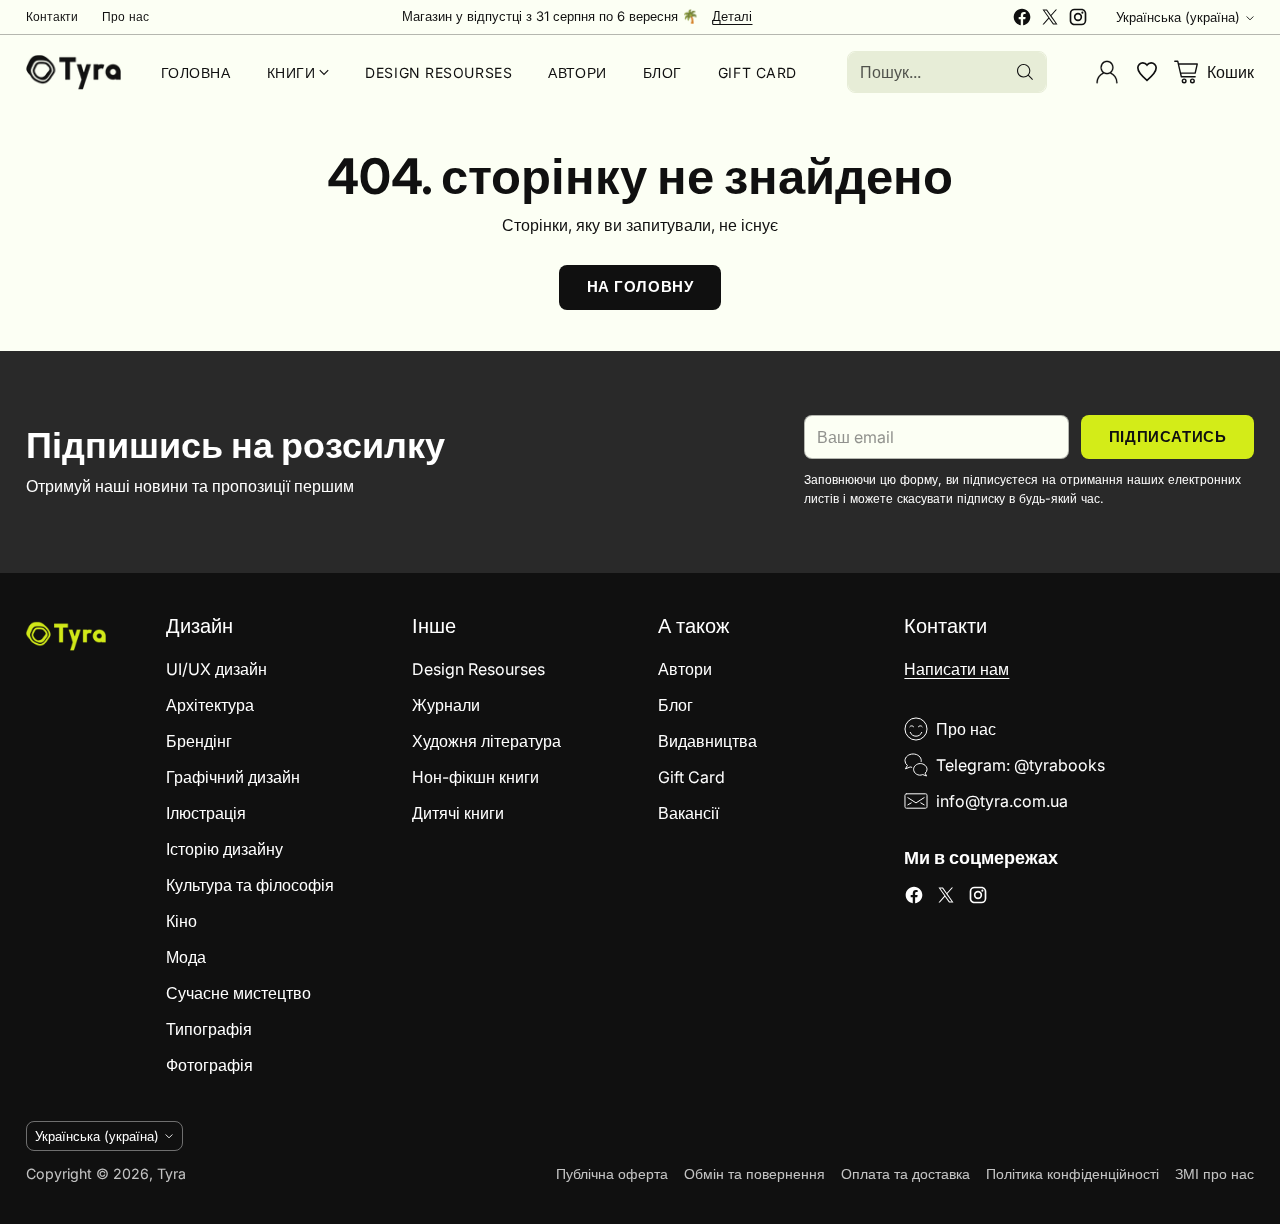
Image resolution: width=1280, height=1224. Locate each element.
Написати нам (956, 669)
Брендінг (199, 741)
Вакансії (688, 813)
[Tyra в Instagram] (1078, 20)
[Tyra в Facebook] (1022, 20)
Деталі (732, 17)
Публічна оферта (612, 1173)
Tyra (171, 1173)
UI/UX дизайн (216, 669)
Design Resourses (478, 669)
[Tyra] (73, 72)
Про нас (966, 729)
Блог (675, 705)
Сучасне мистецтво (238, 993)
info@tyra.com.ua (1002, 801)
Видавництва (707, 741)
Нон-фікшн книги (475, 777)
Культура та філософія (250, 885)
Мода (186, 957)
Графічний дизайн (233, 777)
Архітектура (210, 705)
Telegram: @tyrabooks (1020, 765)
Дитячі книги (458, 813)
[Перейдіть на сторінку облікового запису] (1107, 72)
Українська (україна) (1178, 17)
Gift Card (691, 777)
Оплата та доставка (905, 1173)
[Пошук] (1025, 72)
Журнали (446, 705)
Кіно (181, 921)
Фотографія (209, 1065)
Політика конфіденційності (1072, 1173)
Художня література (486, 741)
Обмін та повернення (754, 1173)
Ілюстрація (206, 813)
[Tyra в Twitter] (1050, 20)
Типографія (209, 1029)
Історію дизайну (224, 849)
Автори (685, 669)
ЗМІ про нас (1214, 1173)
